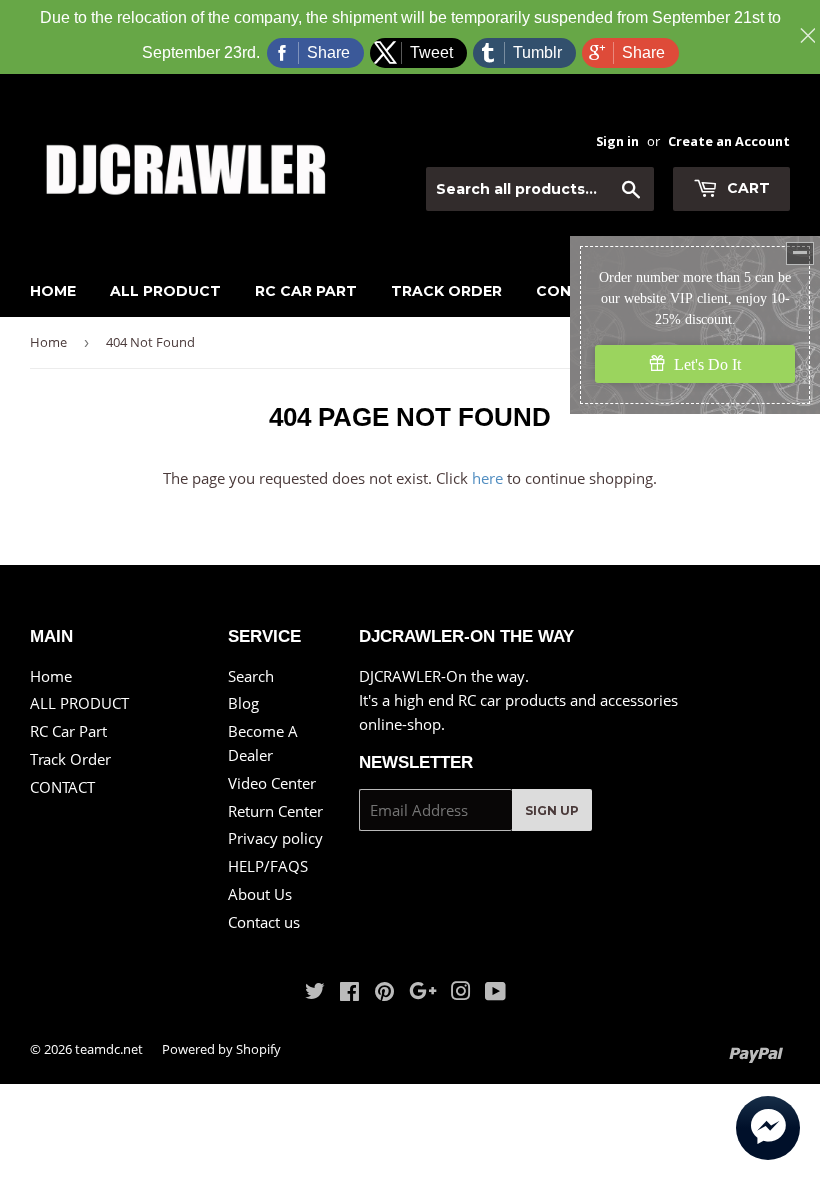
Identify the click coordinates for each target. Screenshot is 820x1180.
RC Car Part (306, 291)
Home (53, 291)
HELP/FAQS (268, 866)
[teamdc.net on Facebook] (349, 993)
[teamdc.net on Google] (423, 993)
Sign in (617, 141)
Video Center (272, 783)
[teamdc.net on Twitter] (315, 993)
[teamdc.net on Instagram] (461, 993)
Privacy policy (275, 838)
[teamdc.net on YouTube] (495, 993)
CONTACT (62, 787)
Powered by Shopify (221, 1049)
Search (251, 676)
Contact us (264, 922)
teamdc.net (109, 1049)
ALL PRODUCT (165, 291)
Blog (243, 703)
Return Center (275, 811)
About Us (260, 894)
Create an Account (729, 141)
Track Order (446, 291)
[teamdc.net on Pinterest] (384, 993)
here (487, 478)
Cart (746, 188)
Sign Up (552, 810)
